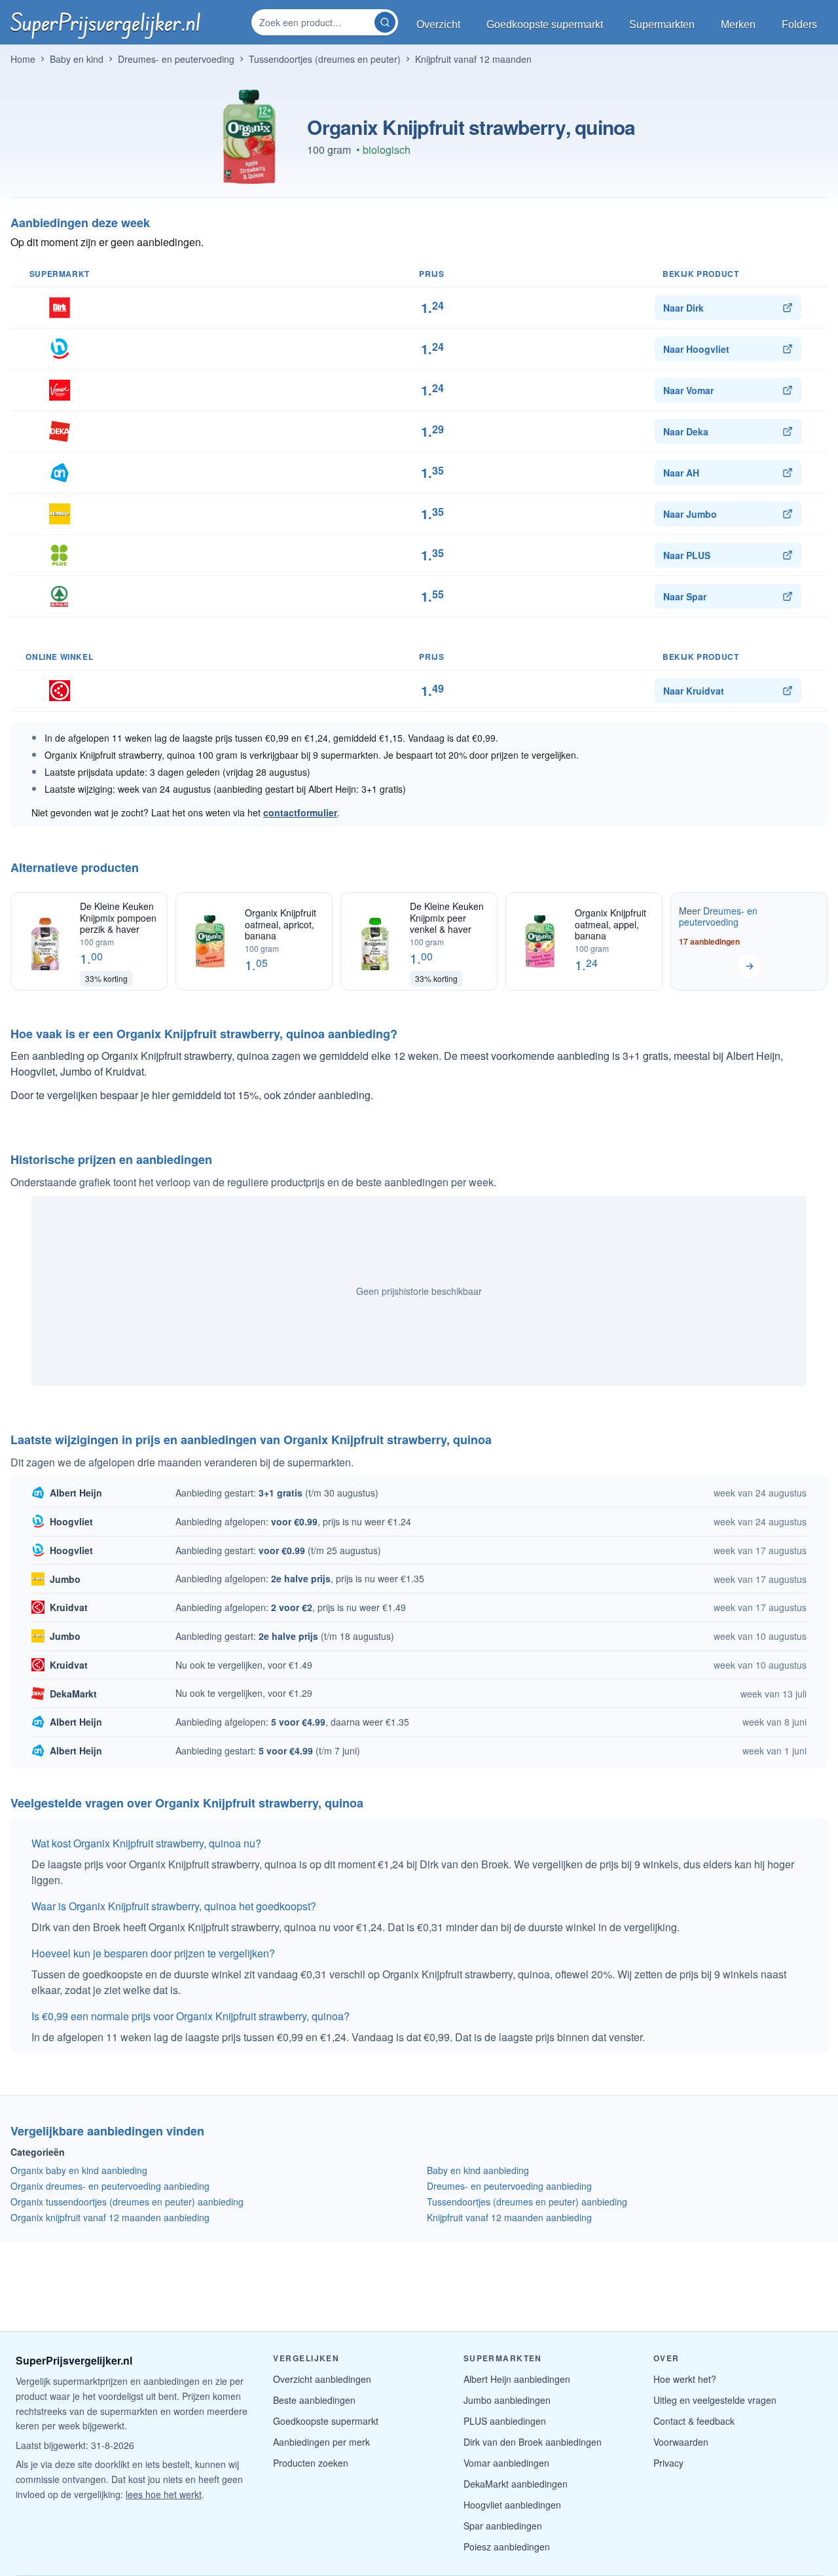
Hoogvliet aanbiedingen (512, 2505)
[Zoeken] (385, 22)
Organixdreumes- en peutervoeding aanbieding (110, 2186)
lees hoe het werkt (164, 2494)
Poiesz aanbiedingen (507, 2547)
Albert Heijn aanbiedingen (517, 2379)
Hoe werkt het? (685, 2379)
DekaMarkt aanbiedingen (516, 2484)
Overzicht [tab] (438, 25)
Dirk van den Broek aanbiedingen (533, 2442)
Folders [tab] (799, 25)
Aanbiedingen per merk (321, 2442)
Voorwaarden (681, 2442)
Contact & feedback (694, 2421)
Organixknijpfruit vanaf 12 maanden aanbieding (110, 2217)
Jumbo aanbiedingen (507, 2400)
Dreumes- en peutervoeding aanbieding (509, 2186)
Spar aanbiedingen (503, 2526)
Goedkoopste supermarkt (326, 2421)
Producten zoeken (311, 2463)
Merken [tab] (738, 25)
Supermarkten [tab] (662, 25)
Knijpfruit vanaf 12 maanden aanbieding (509, 2217)
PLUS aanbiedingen (505, 2421)
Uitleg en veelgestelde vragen (715, 2400)
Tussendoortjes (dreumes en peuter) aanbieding (527, 2202)
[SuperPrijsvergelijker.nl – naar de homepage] (105, 22)
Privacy (668, 2463)
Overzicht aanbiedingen (322, 2379)
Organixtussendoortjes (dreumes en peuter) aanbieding (127, 2202)
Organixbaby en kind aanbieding (79, 2170)
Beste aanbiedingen (314, 2400)
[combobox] (314, 22)
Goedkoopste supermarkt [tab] (545, 25)
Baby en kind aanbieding (478, 2170)
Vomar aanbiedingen (506, 2463)
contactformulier (300, 812)
